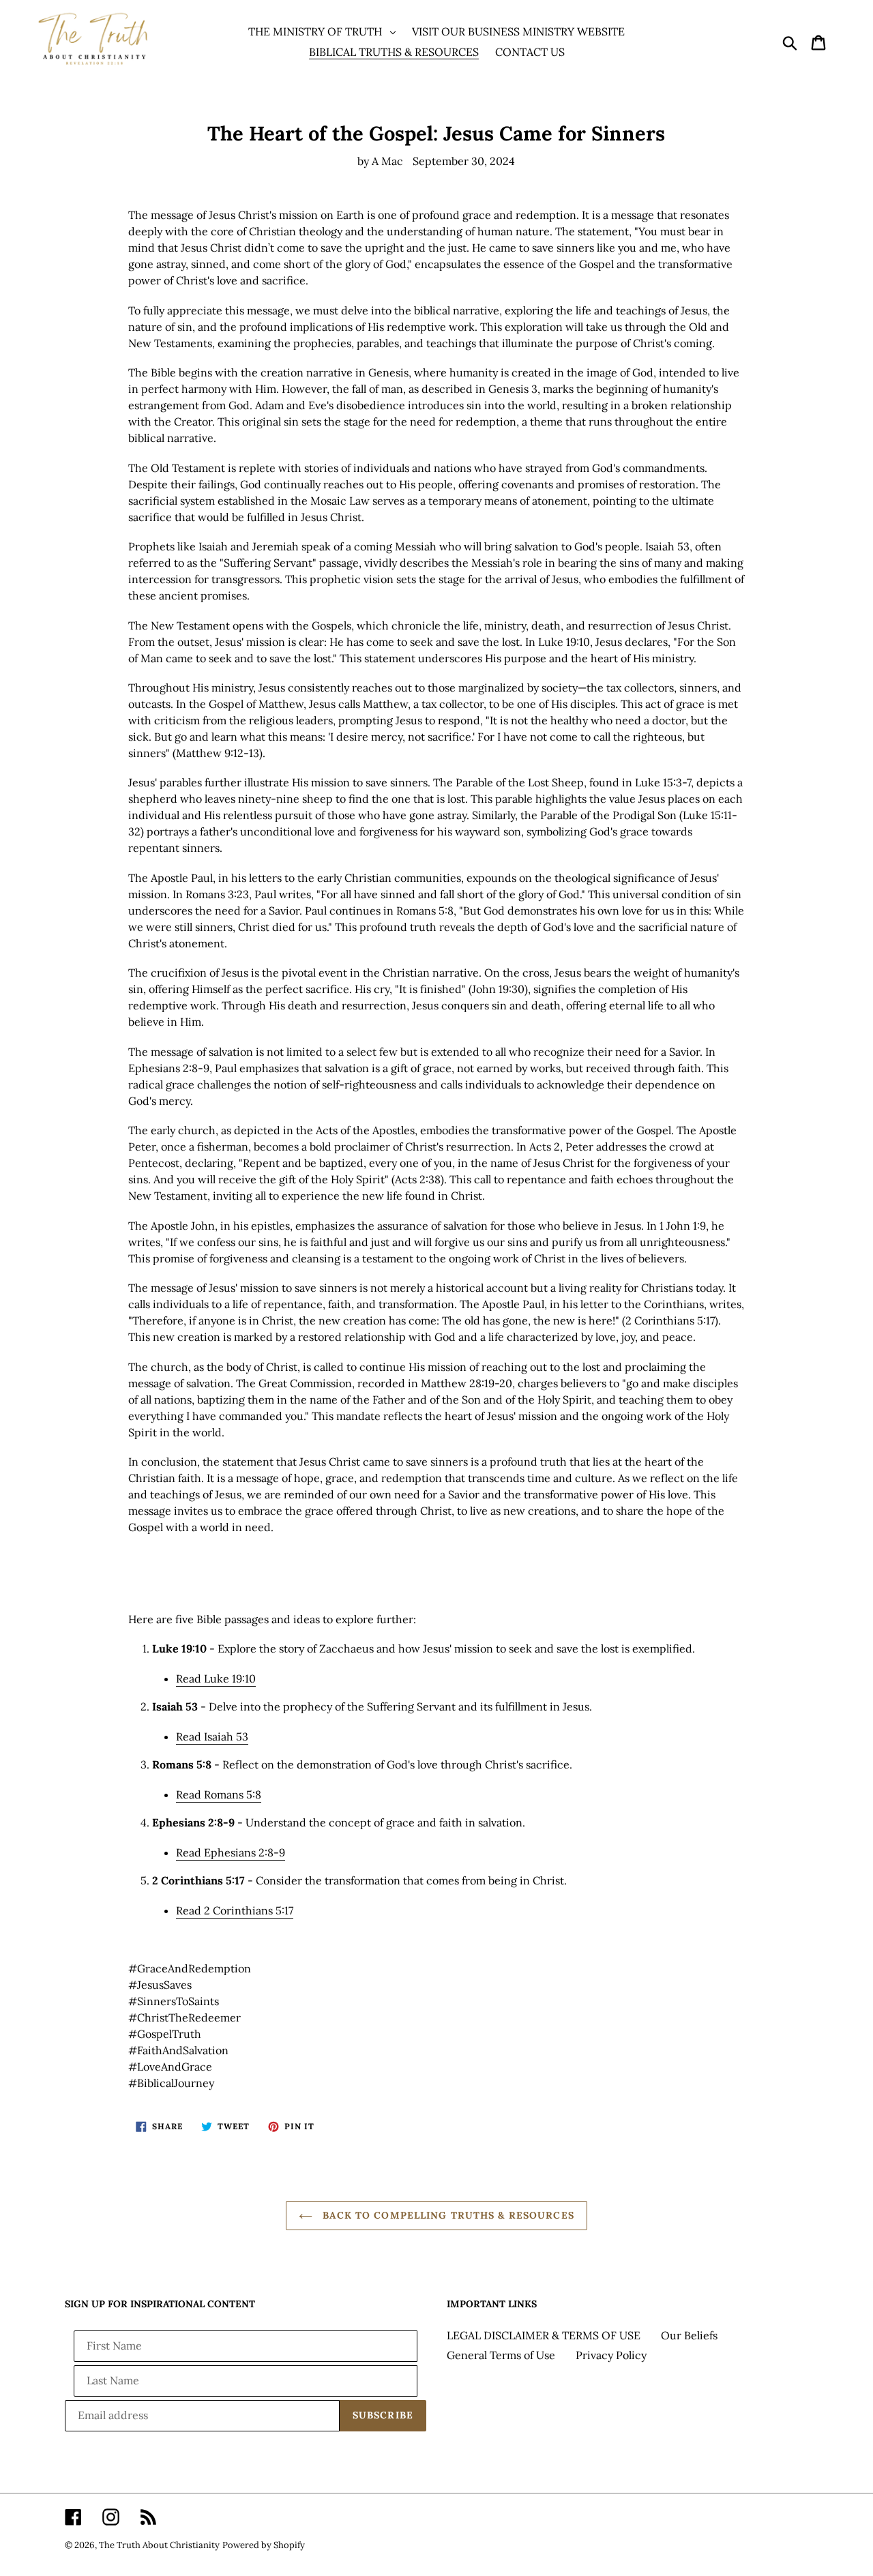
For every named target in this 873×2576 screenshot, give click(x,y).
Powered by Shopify (264, 2545)
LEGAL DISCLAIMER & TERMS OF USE (544, 2335)
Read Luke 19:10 (216, 1678)
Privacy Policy (611, 2355)
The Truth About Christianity (159, 2545)
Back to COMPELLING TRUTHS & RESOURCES (447, 2215)
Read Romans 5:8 (219, 1794)
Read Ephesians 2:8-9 (231, 1852)
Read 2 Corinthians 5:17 (235, 1910)
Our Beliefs (689, 2335)
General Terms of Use (501, 2355)
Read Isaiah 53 (212, 1736)
